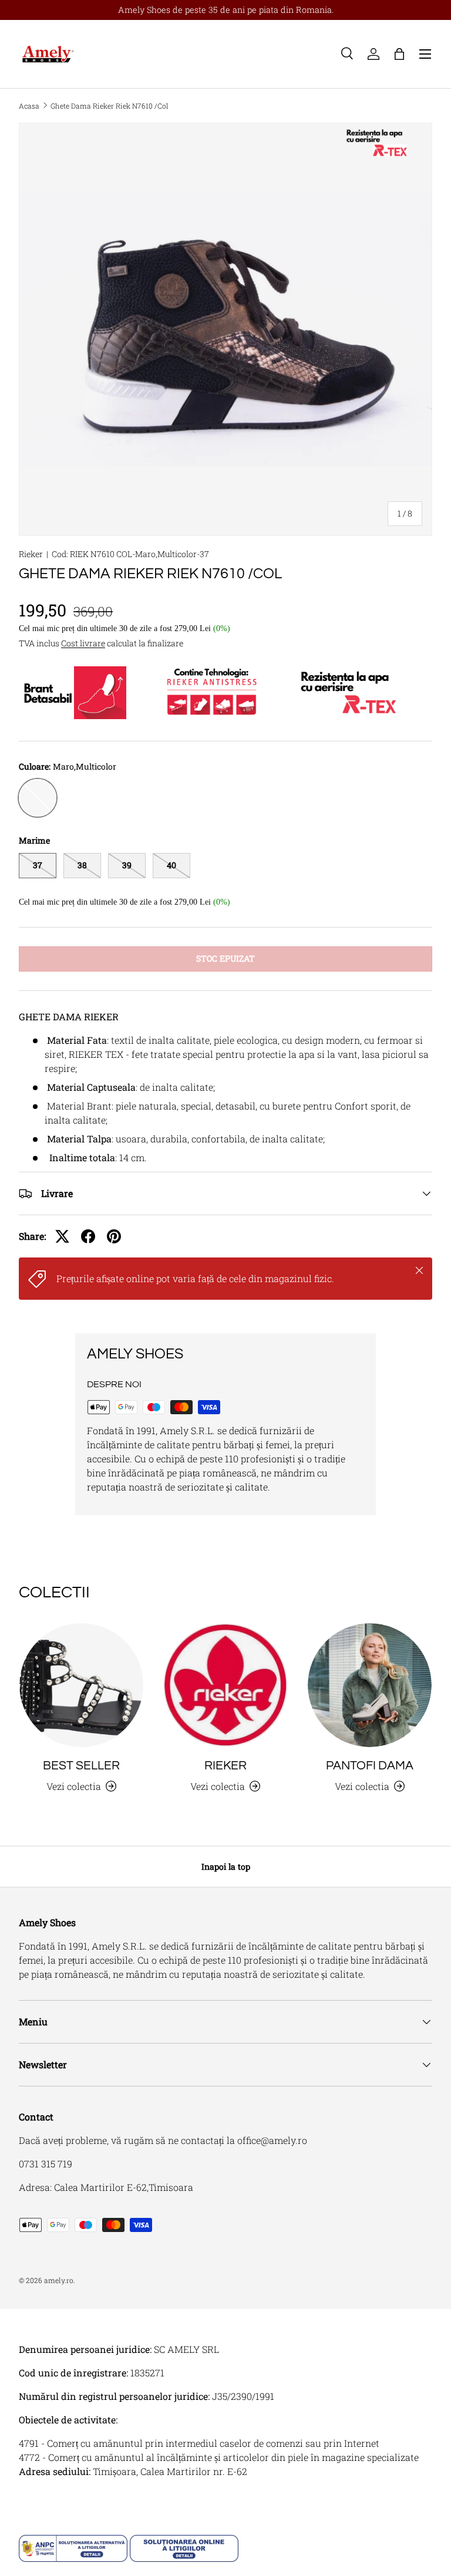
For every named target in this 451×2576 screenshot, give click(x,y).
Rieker (31, 554)
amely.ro (59, 2280)
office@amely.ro (272, 2140)
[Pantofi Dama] (370, 1685)
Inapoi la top (226, 1867)
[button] (399, 54)
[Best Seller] (81, 1685)
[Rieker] (225, 1685)
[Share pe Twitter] (62, 1236)
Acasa (29, 106)
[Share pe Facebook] (88, 1236)
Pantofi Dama (370, 1766)
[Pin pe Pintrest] (114, 1236)
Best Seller (81, 1766)
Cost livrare (83, 643)
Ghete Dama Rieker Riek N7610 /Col (110, 106)
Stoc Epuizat (225, 958)
